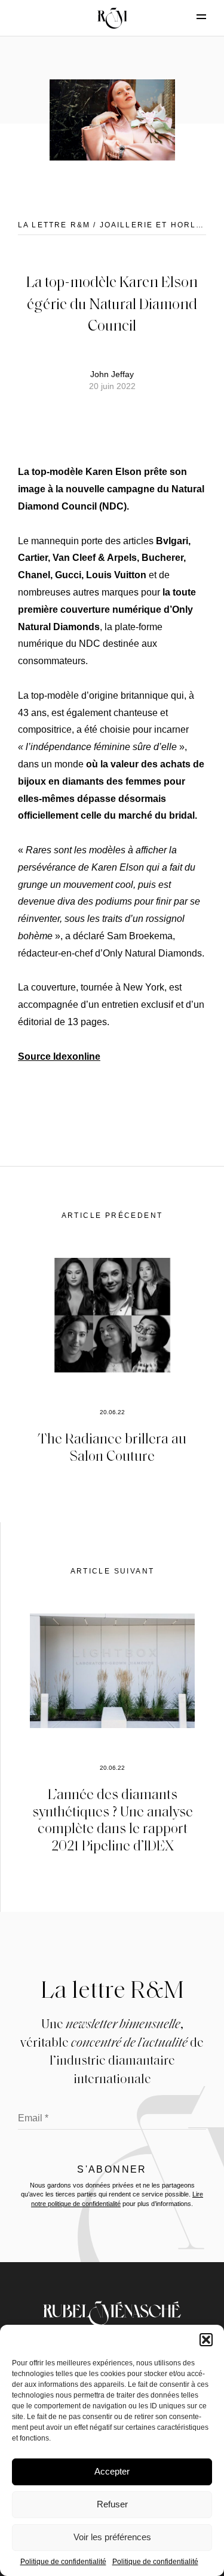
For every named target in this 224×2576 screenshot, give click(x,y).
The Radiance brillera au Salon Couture (112, 1446)
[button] (206, 2340)
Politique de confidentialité (63, 2562)
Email (33, 2118)
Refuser (112, 2504)
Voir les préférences (112, 2537)
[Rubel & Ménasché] (112, 18)
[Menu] (191, 17)
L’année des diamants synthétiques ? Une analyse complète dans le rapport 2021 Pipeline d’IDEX (113, 1819)
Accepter (112, 2471)
